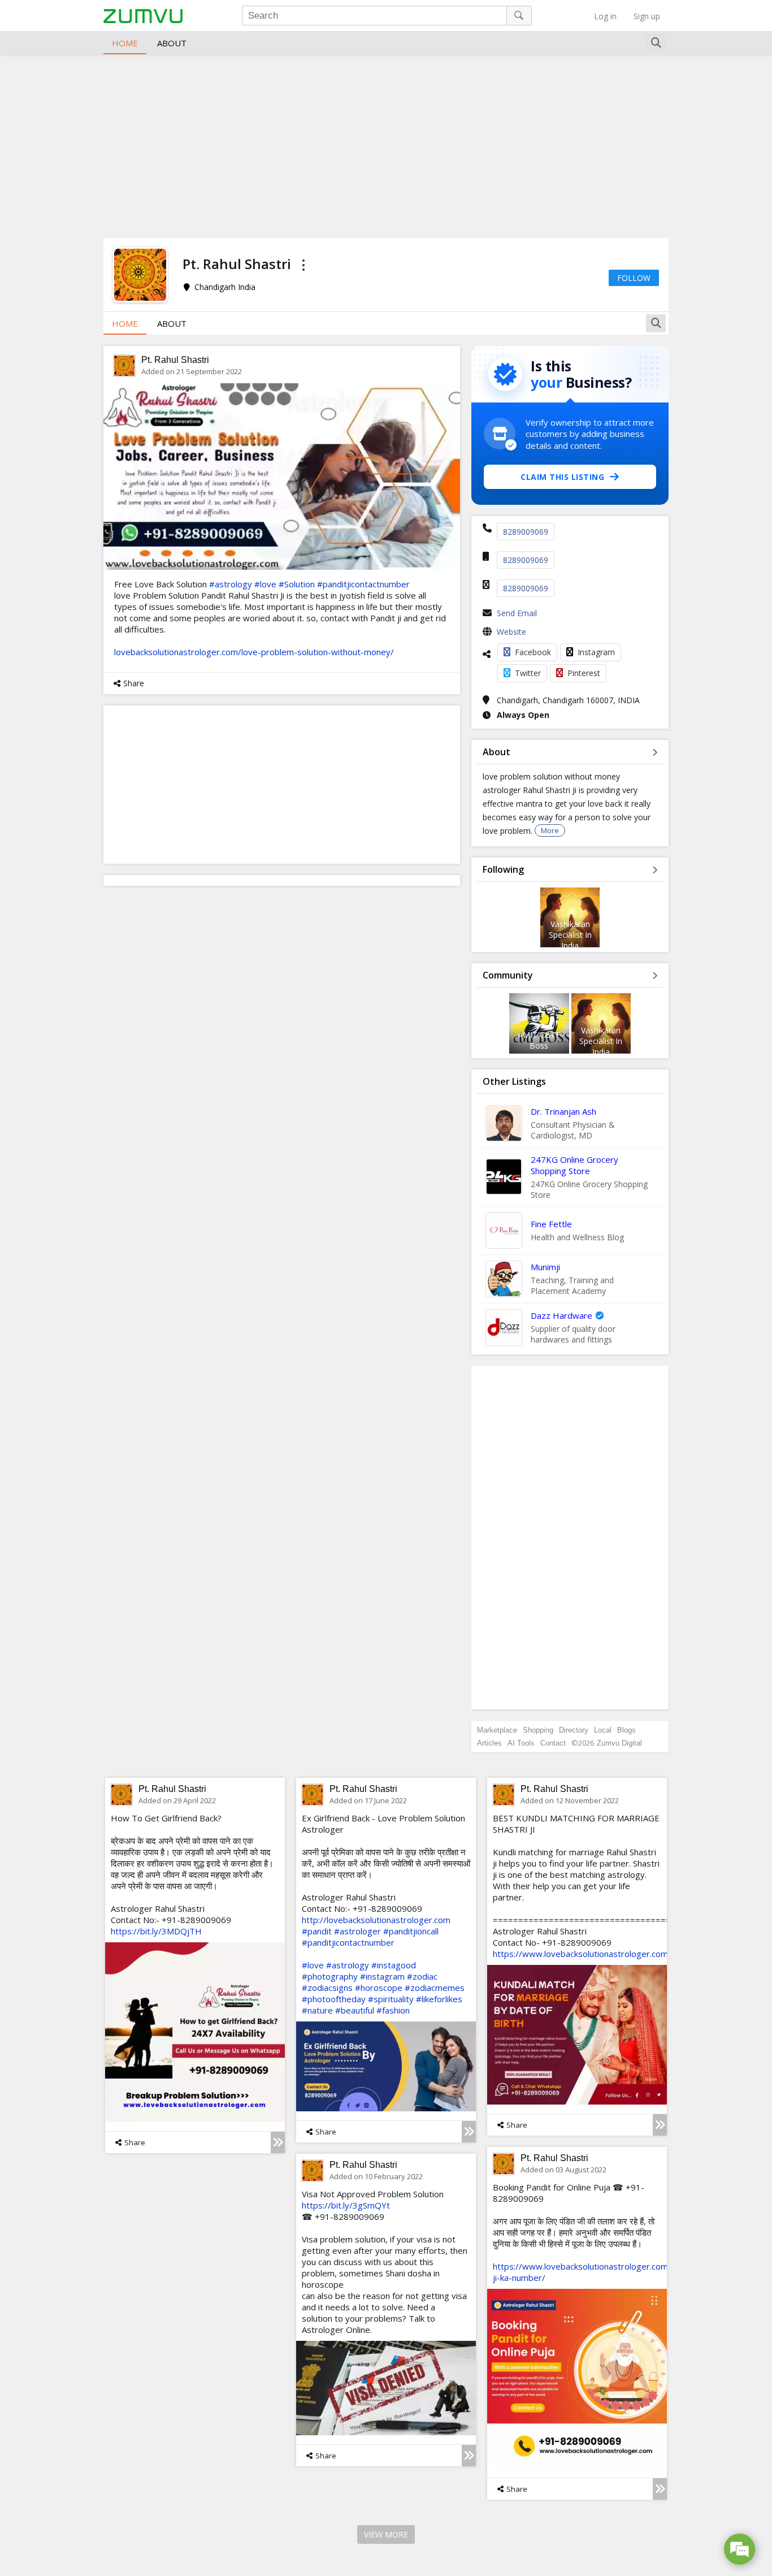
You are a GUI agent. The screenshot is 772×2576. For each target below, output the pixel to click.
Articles (489, 1743)
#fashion (393, 2010)
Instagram (596, 652)
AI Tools (521, 1743)
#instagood (394, 1965)
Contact (553, 1743)
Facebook (533, 652)
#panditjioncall (411, 1931)
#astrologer (357, 1931)
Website (511, 632)
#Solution (297, 584)
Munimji (545, 1267)
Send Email (517, 613)
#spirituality (391, 1999)
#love (265, 584)
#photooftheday (334, 1999)
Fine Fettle (551, 1224)
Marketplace (497, 1730)
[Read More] (278, 2142)
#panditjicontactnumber (363, 584)
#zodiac (422, 1976)
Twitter (528, 673)
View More (386, 2534)
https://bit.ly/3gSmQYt (346, 2205)
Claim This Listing (562, 477)
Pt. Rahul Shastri (175, 360)
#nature (317, 2010)
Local (603, 1730)
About (172, 43)
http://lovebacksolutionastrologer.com (376, 1920)
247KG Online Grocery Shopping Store (574, 1165)
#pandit (317, 1931)
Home (125, 43)
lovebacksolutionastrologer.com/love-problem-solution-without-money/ (254, 652)
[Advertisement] (386, 145)
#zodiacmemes (435, 1988)
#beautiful (355, 2010)
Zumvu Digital (619, 1743)
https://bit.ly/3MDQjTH (156, 1931)
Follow (634, 278)
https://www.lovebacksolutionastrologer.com (580, 1954)
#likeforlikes (439, 1999)
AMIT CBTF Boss (539, 1040)
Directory (574, 1730)
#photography (330, 1976)
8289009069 (526, 532)
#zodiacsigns (327, 1988)
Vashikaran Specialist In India (570, 935)
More (550, 830)
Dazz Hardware (561, 1315)
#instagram (382, 1976)
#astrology (231, 584)
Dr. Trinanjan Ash (563, 1111)
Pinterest (584, 673)
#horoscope (379, 1988)
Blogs (626, 1730)
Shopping (538, 1730)
